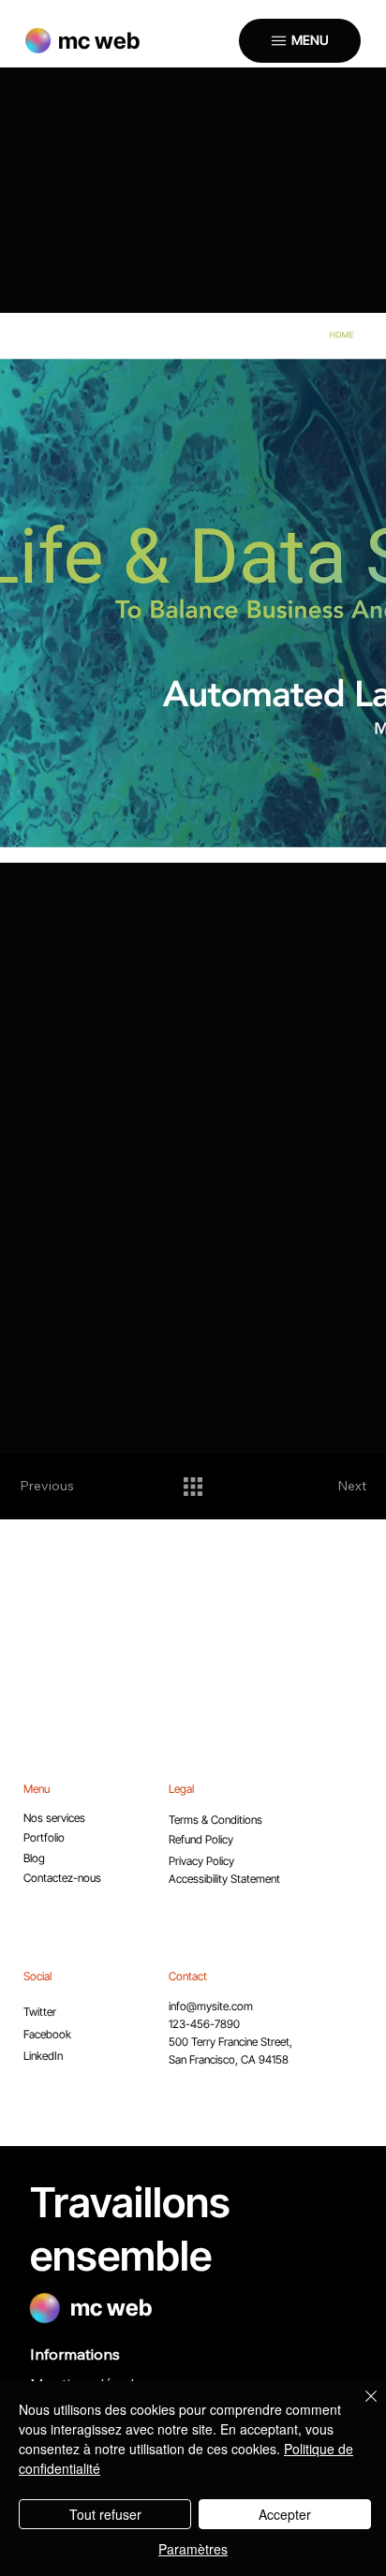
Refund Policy (201, 1839)
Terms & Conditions (215, 1820)
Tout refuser (105, 2514)
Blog (34, 1858)
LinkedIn (43, 2056)
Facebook (47, 2034)
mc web (99, 41)
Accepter (285, 2514)
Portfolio (44, 1837)
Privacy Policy (201, 1861)
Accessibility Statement (224, 1879)
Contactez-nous (62, 1878)
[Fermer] (360, 2407)
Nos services (54, 1818)
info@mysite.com (211, 2006)
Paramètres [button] (193, 2549)
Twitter (40, 2012)
